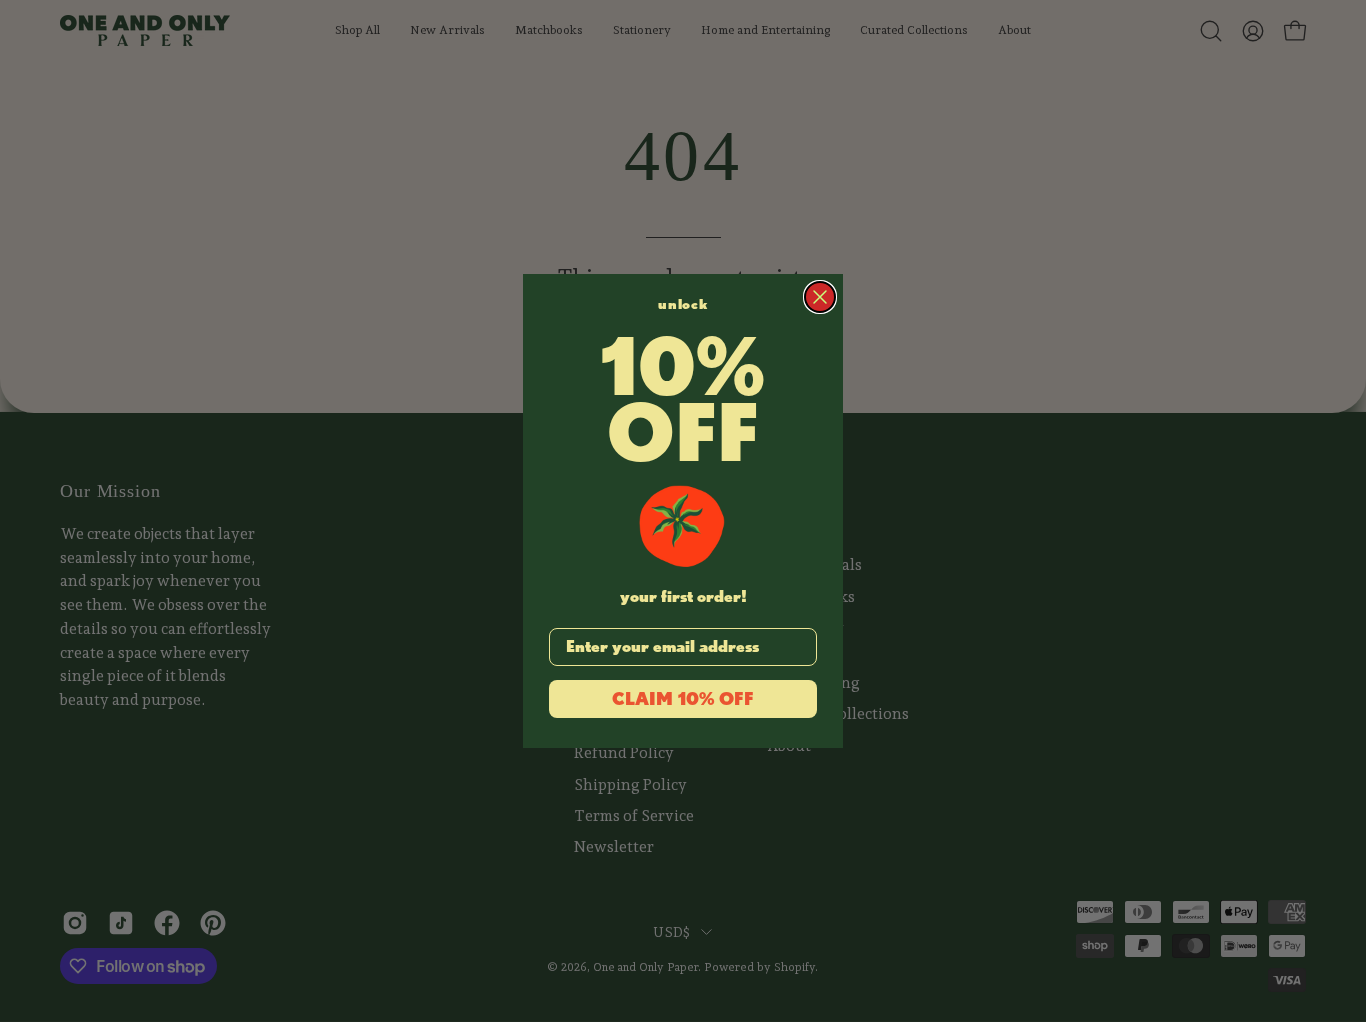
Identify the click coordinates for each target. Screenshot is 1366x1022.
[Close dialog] (820, 297)
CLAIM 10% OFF (683, 698)
